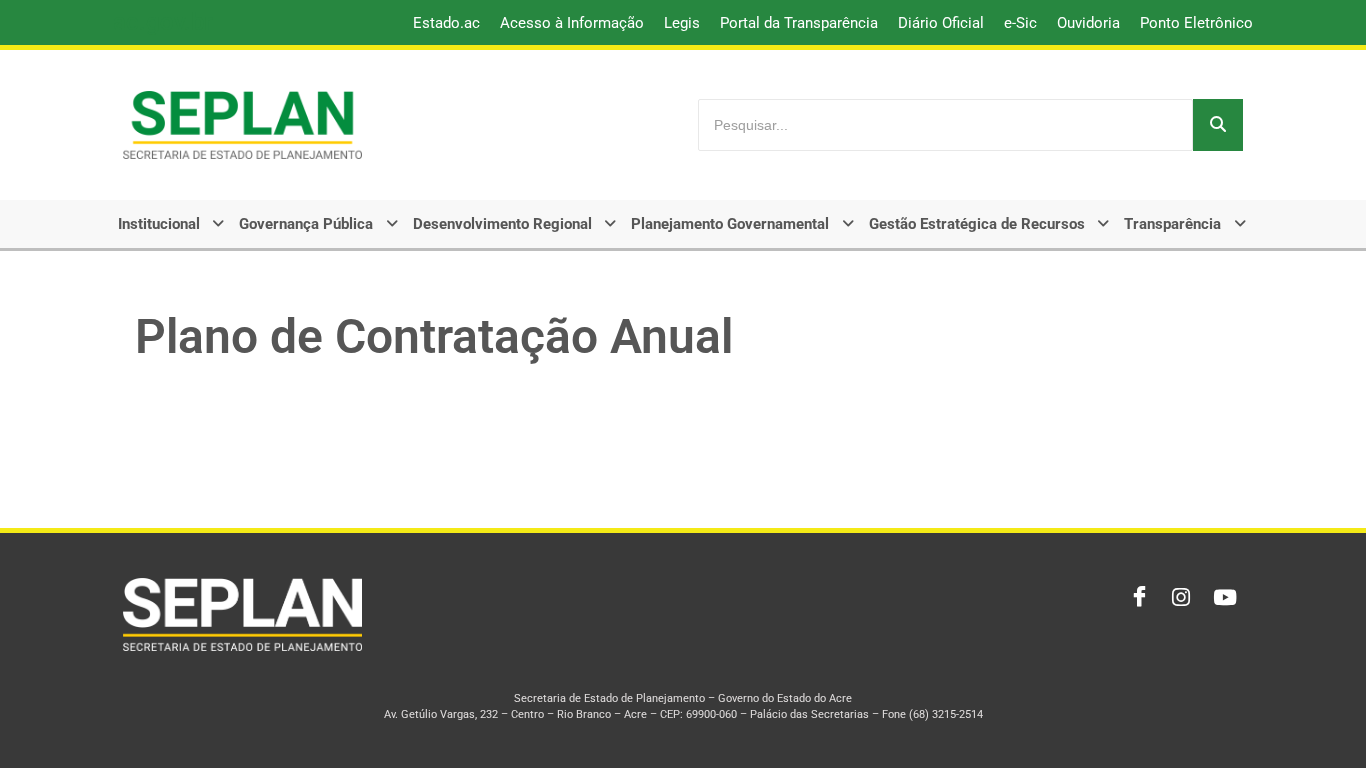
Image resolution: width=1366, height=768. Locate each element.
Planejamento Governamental (730, 224)
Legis (682, 23)
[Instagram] (1179, 598)
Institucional (159, 224)
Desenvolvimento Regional (502, 224)
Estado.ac (446, 23)
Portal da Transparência (799, 23)
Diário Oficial (941, 23)
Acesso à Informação (572, 23)
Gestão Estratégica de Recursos (977, 224)
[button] (173, 224)
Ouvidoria (1088, 23)
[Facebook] (1135, 598)
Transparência (1172, 224)
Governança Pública (306, 224)
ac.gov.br (162, 22)
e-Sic (1020, 23)
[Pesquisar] (1218, 125)
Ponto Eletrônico (1196, 23)
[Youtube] (1223, 598)
